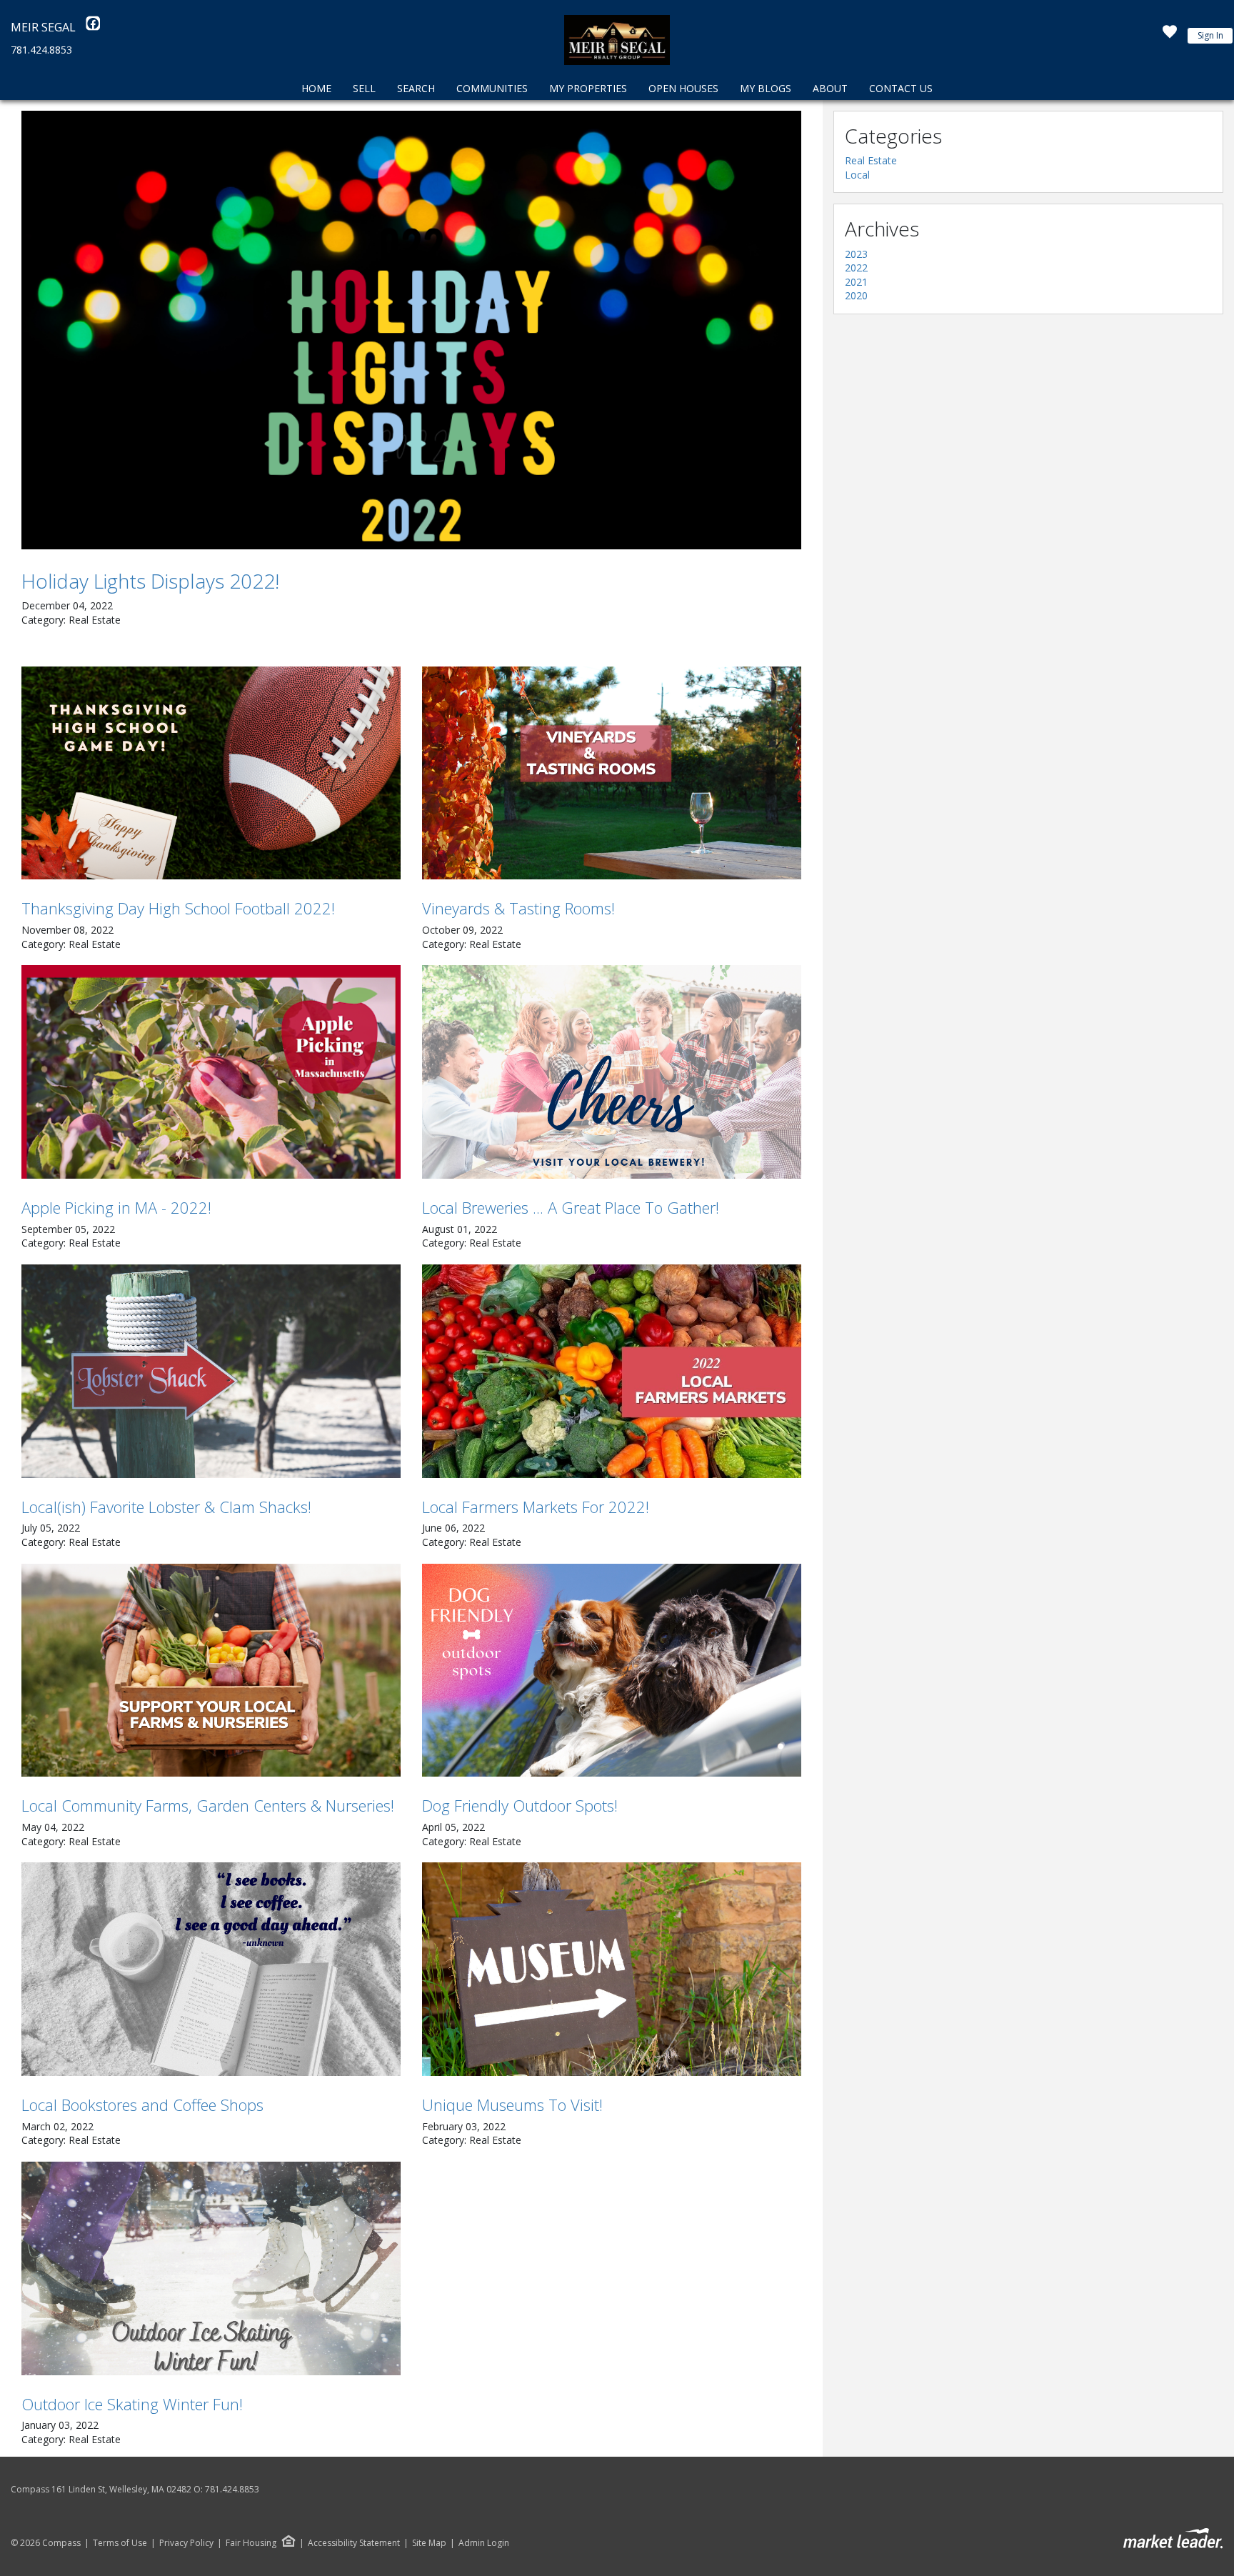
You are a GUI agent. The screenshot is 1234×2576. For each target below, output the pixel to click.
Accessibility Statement (354, 2543)
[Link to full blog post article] (411, 330)
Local (857, 175)
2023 (856, 254)
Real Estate (871, 160)
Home (316, 88)
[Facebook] (93, 27)
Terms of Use (120, 2543)
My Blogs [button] (766, 88)
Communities (492, 88)
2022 (856, 268)
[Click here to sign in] (1170, 36)
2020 (856, 295)
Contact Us (901, 88)
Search (416, 88)
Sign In (1210, 35)
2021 (856, 282)
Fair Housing (251, 2543)
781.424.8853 (41, 50)
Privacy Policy (186, 2543)
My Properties (588, 88)
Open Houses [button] (683, 88)
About (830, 88)
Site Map (429, 2543)
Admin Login (484, 2543)
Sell (364, 88)
